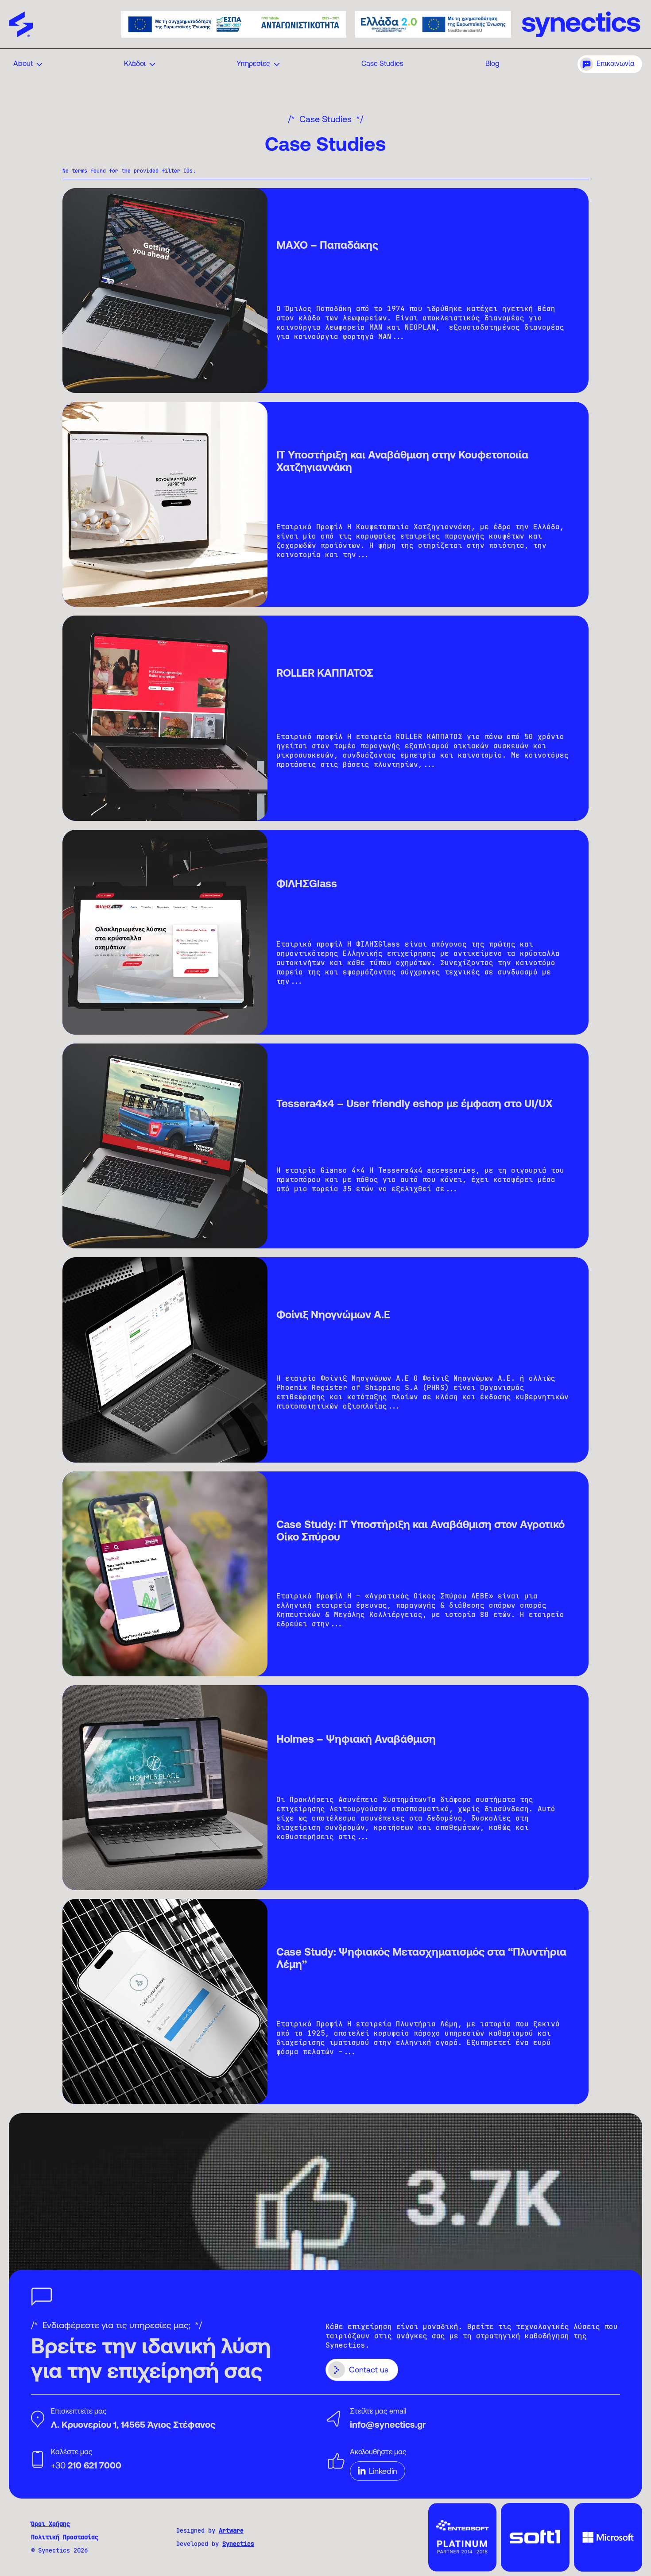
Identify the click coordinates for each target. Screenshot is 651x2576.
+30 (86, 2466)
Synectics (238, 2544)
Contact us (369, 2371)
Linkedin (383, 2472)
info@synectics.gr (388, 2426)
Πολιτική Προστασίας (65, 2537)
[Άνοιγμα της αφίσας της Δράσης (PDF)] (234, 24)
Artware (231, 2530)
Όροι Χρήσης (50, 2524)
